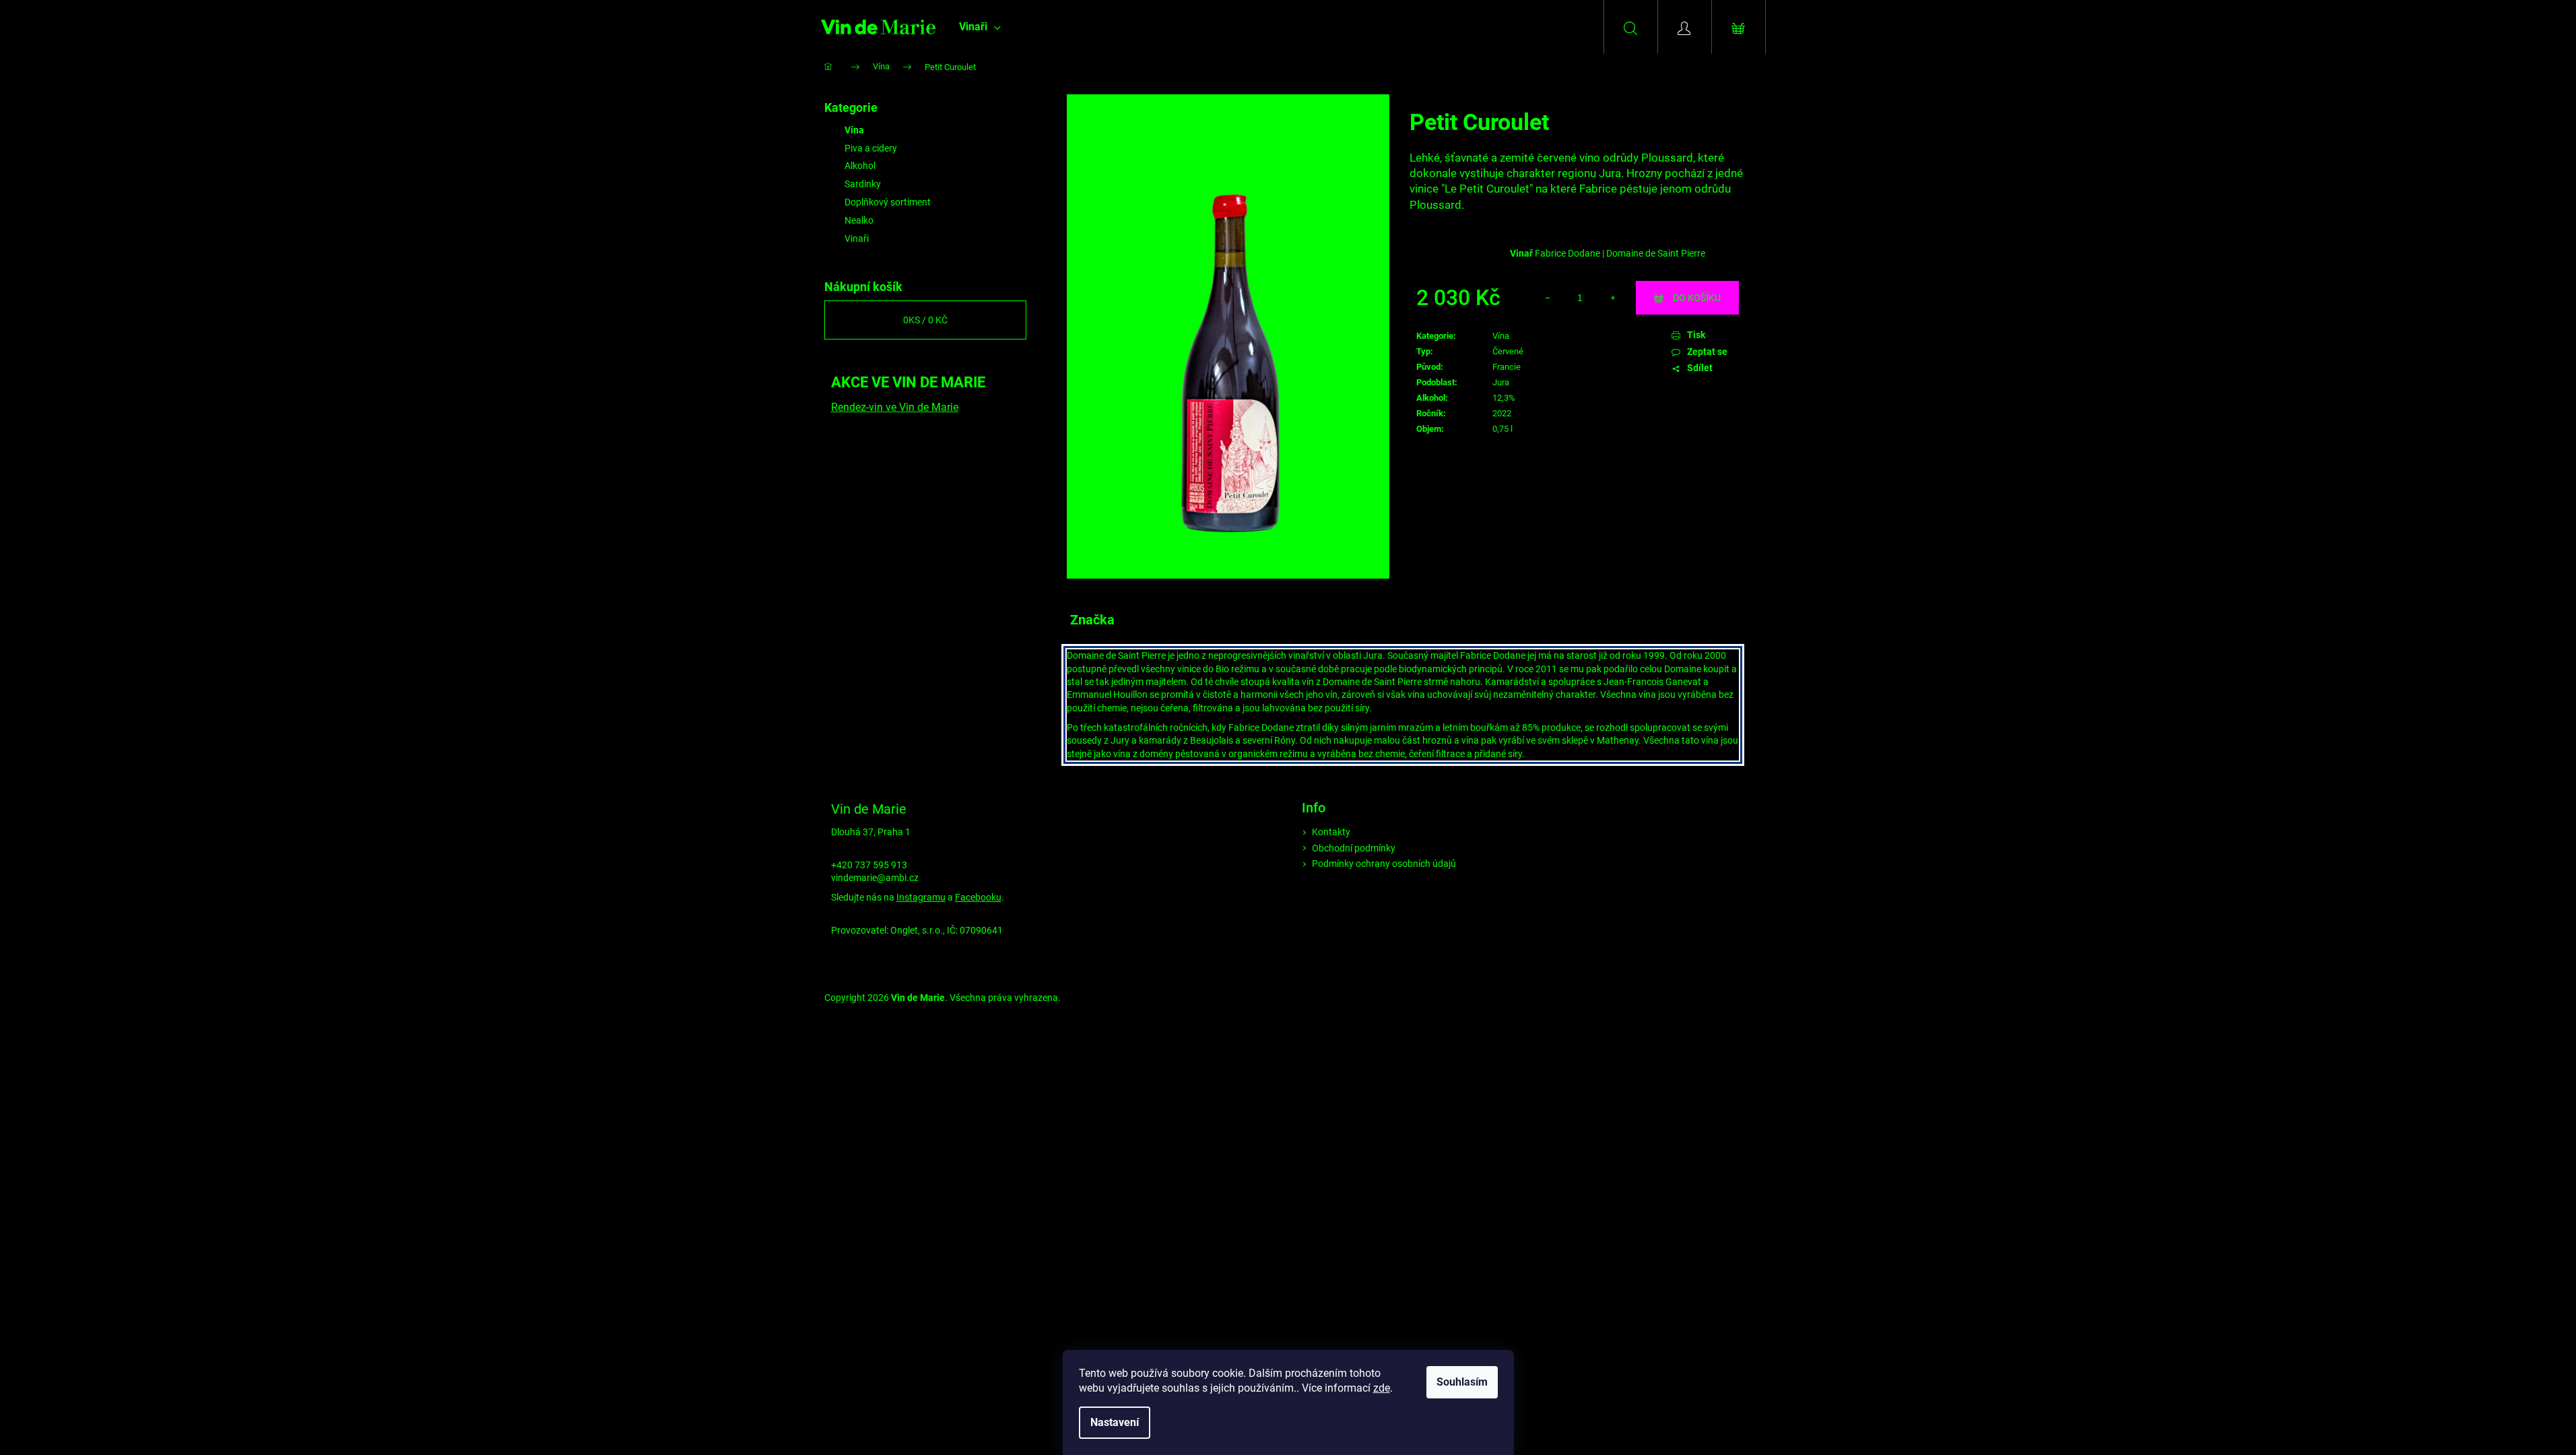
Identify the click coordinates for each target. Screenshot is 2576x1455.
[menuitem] (980, 27)
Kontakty (1331, 832)
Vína (854, 130)
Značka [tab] (1092, 620)
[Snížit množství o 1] (1548, 298)
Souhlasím (1462, 1382)
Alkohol (860, 166)
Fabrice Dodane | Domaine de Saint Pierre (1620, 253)
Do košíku (1697, 298)
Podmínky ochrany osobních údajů (1384, 864)
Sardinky (863, 184)
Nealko (859, 220)
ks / (925, 320)
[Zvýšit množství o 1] (1612, 298)
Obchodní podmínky (1354, 848)
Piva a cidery (871, 148)
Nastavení (1115, 1422)
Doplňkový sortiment (888, 202)
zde (1382, 1388)
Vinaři (857, 238)
